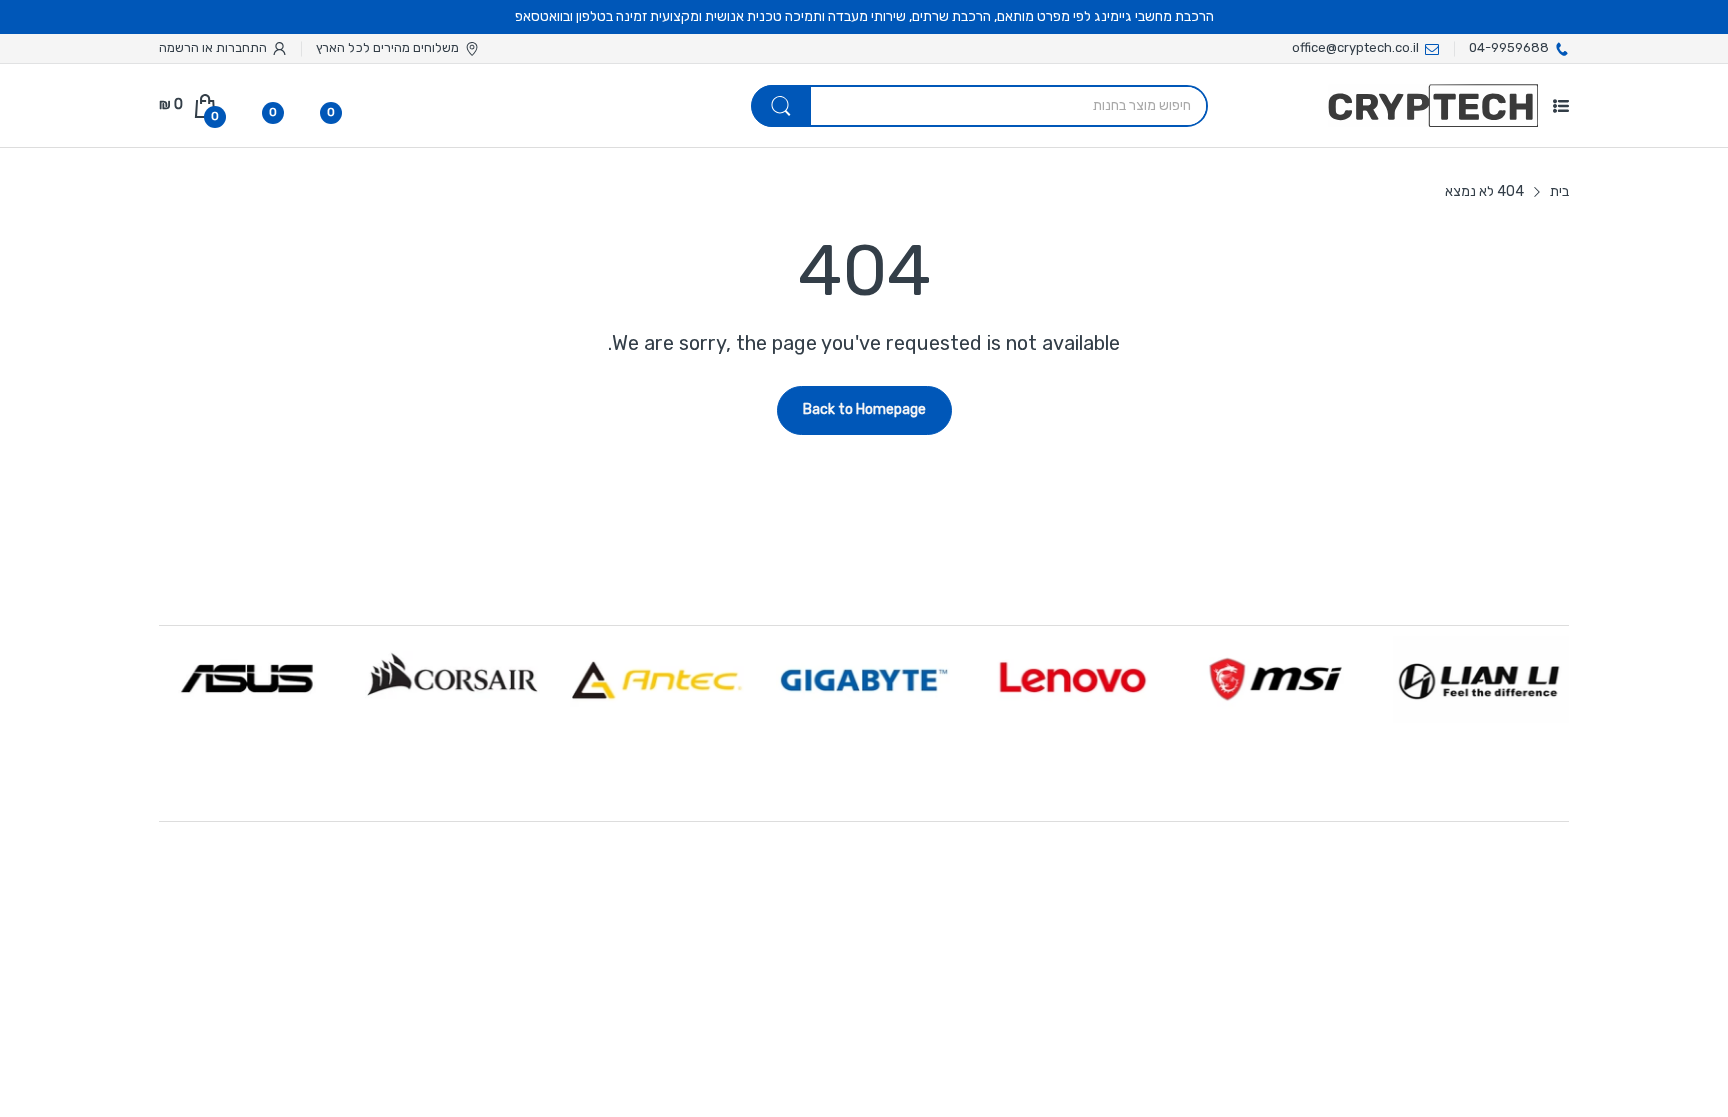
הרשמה (179, 47)
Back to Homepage (864, 409)
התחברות (240, 47)
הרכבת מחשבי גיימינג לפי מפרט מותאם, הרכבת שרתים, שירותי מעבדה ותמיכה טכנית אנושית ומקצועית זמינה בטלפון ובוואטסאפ (864, 16)
